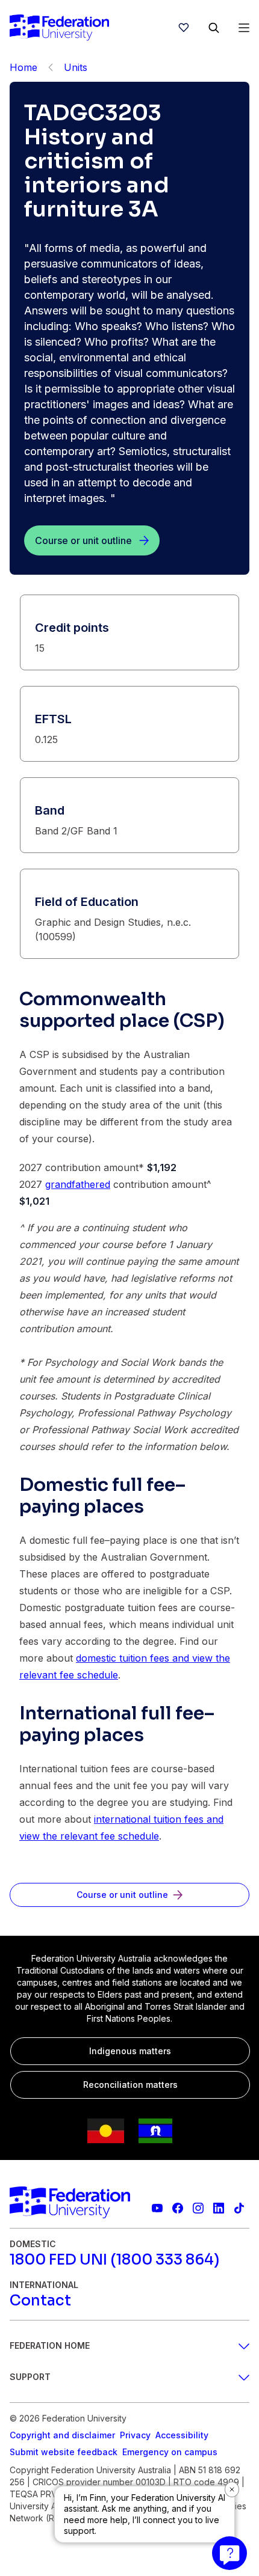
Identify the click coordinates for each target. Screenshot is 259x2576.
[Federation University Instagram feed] (198, 2208)
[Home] (59, 28)
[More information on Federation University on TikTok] (239, 2208)
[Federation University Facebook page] (178, 2208)
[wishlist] (184, 28)
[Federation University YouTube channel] (157, 2208)
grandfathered (78, 1184)
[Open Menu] (244, 28)
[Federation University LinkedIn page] (219, 2208)
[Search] (214, 28)
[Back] (51, 67)
